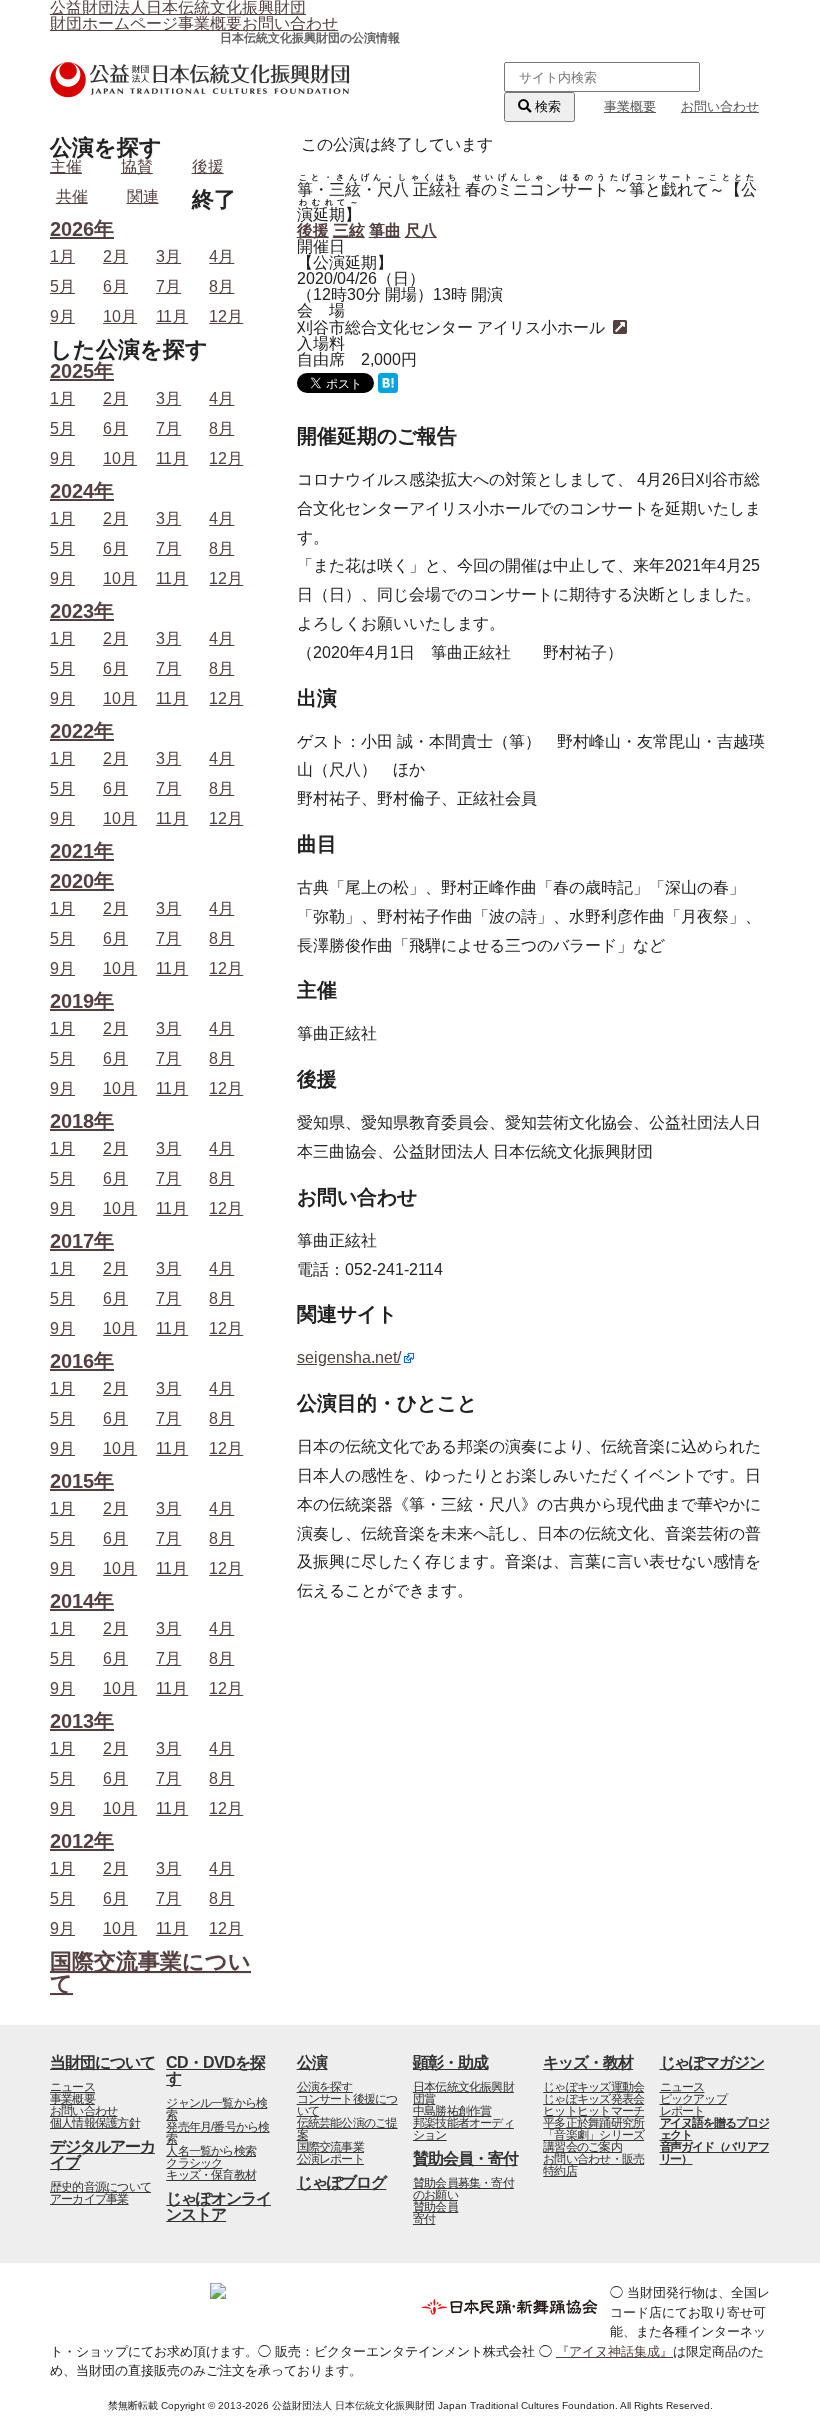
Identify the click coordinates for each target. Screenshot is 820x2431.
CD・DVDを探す (215, 2070)
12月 (226, 317)
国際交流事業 (330, 2147)
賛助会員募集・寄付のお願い (463, 2189)
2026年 (82, 229)
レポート (682, 2111)
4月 (221, 257)
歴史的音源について (100, 2187)
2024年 (82, 491)
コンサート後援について (347, 2105)
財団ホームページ (114, 23)
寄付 (424, 2219)
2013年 (82, 1721)
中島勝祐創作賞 (452, 2111)
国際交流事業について (150, 1972)
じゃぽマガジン (712, 2062)
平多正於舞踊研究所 (593, 2123)
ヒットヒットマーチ (593, 2111)
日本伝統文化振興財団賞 (463, 2093)
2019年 (82, 1001)
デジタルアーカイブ (102, 2154)
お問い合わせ (290, 23)
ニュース (72, 2087)
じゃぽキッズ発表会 (593, 2099)
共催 (72, 196)
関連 (143, 196)
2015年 (82, 1481)
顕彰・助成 (450, 2062)
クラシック (194, 2163)
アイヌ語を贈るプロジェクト (715, 2129)
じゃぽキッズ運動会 (593, 2087)
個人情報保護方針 (95, 2123)
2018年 (82, 1121)
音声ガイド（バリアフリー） (715, 2153)
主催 (66, 166)
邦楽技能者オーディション (463, 2129)
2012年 (82, 1841)
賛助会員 (435, 2207)
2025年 (82, 371)
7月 (168, 287)
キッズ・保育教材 (211, 2175)
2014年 (82, 1601)
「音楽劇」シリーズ (593, 2135)
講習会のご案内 (582, 2147)
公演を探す (325, 2087)
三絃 (349, 230)
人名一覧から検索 (211, 2151)
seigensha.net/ (349, 1357)
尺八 (421, 230)
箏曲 (385, 230)
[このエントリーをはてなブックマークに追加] (388, 387)
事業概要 (210, 23)
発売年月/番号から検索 (217, 2133)
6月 (115, 287)
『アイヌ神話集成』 (614, 2351)
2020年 (82, 881)
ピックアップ (693, 2099)
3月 (168, 257)
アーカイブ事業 (89, 2199)
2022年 (82, 731)
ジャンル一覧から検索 (216, 2109)
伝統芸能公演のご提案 (347, 2129)
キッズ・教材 (588, 2062)
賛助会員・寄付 (465, 2158)
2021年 (82, 851)
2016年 (82, 1361)
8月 (221, 287)
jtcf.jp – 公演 (200, 92)
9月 (62, 317)
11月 (172, 317)
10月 (120, 317)
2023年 (82, 611)
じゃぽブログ (342, 2182)
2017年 (82, 1241)
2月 (115, 257)
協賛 (137, 166)
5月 (62, 287)
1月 (62, 257)
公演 (312, 2062)
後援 (313, 230)
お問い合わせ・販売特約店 (593, 2165)
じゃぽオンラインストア (218, 2206)
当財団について (102, 2062)
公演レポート (330, 2159)
